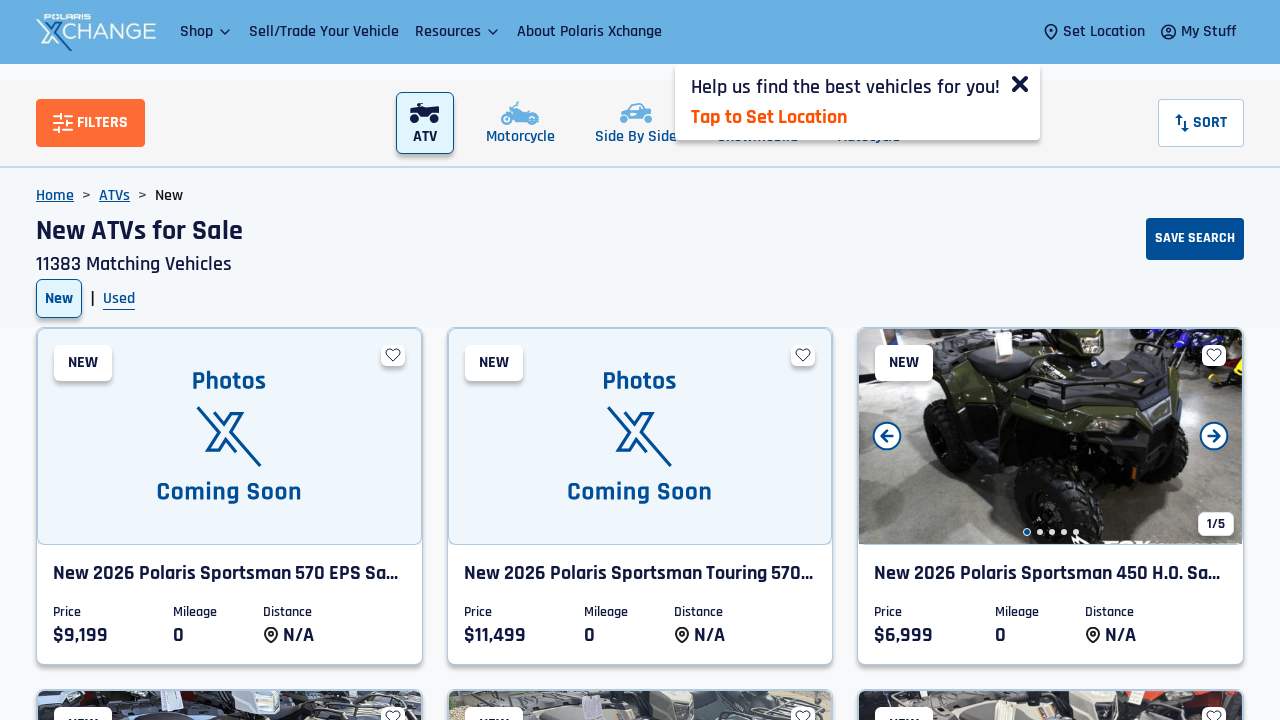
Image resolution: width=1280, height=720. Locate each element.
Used (119, 298)
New (59, 298)
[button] (206, 31)
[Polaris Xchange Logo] (96, 32)
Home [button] (55, 195)
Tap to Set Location (769, 117)
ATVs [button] (114, 195)
